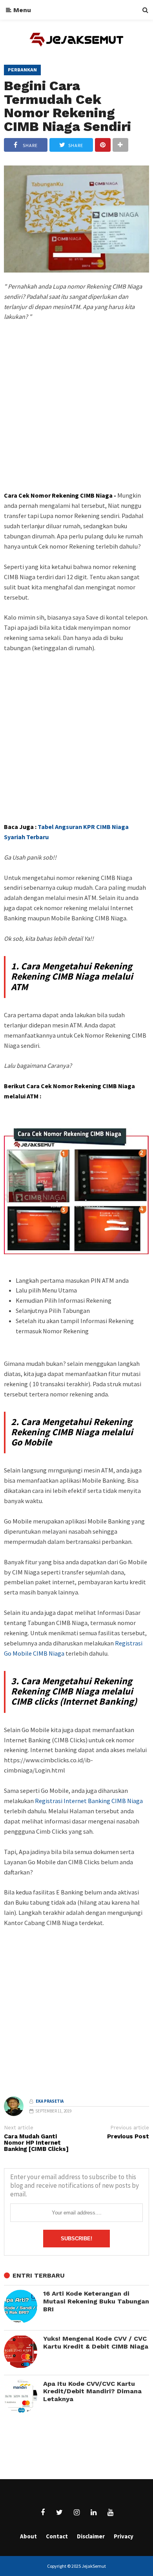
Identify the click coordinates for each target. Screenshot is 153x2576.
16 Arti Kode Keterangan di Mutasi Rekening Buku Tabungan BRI (96, 2301)
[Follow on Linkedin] (93, 2512)
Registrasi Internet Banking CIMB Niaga (89, 1801)
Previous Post (128, 2137)
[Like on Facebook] (43, 2512)
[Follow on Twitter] (60, 2512)
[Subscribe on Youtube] (110, 2512)
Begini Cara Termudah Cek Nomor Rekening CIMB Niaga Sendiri (67, 106)
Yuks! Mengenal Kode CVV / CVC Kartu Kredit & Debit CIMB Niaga (96, 2342)
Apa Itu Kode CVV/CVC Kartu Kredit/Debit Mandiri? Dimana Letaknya (92, 2391)
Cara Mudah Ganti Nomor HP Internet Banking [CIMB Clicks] (36, 2143)
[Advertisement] (76, 420)
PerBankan (22, 70)
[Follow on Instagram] (76, 2512)
